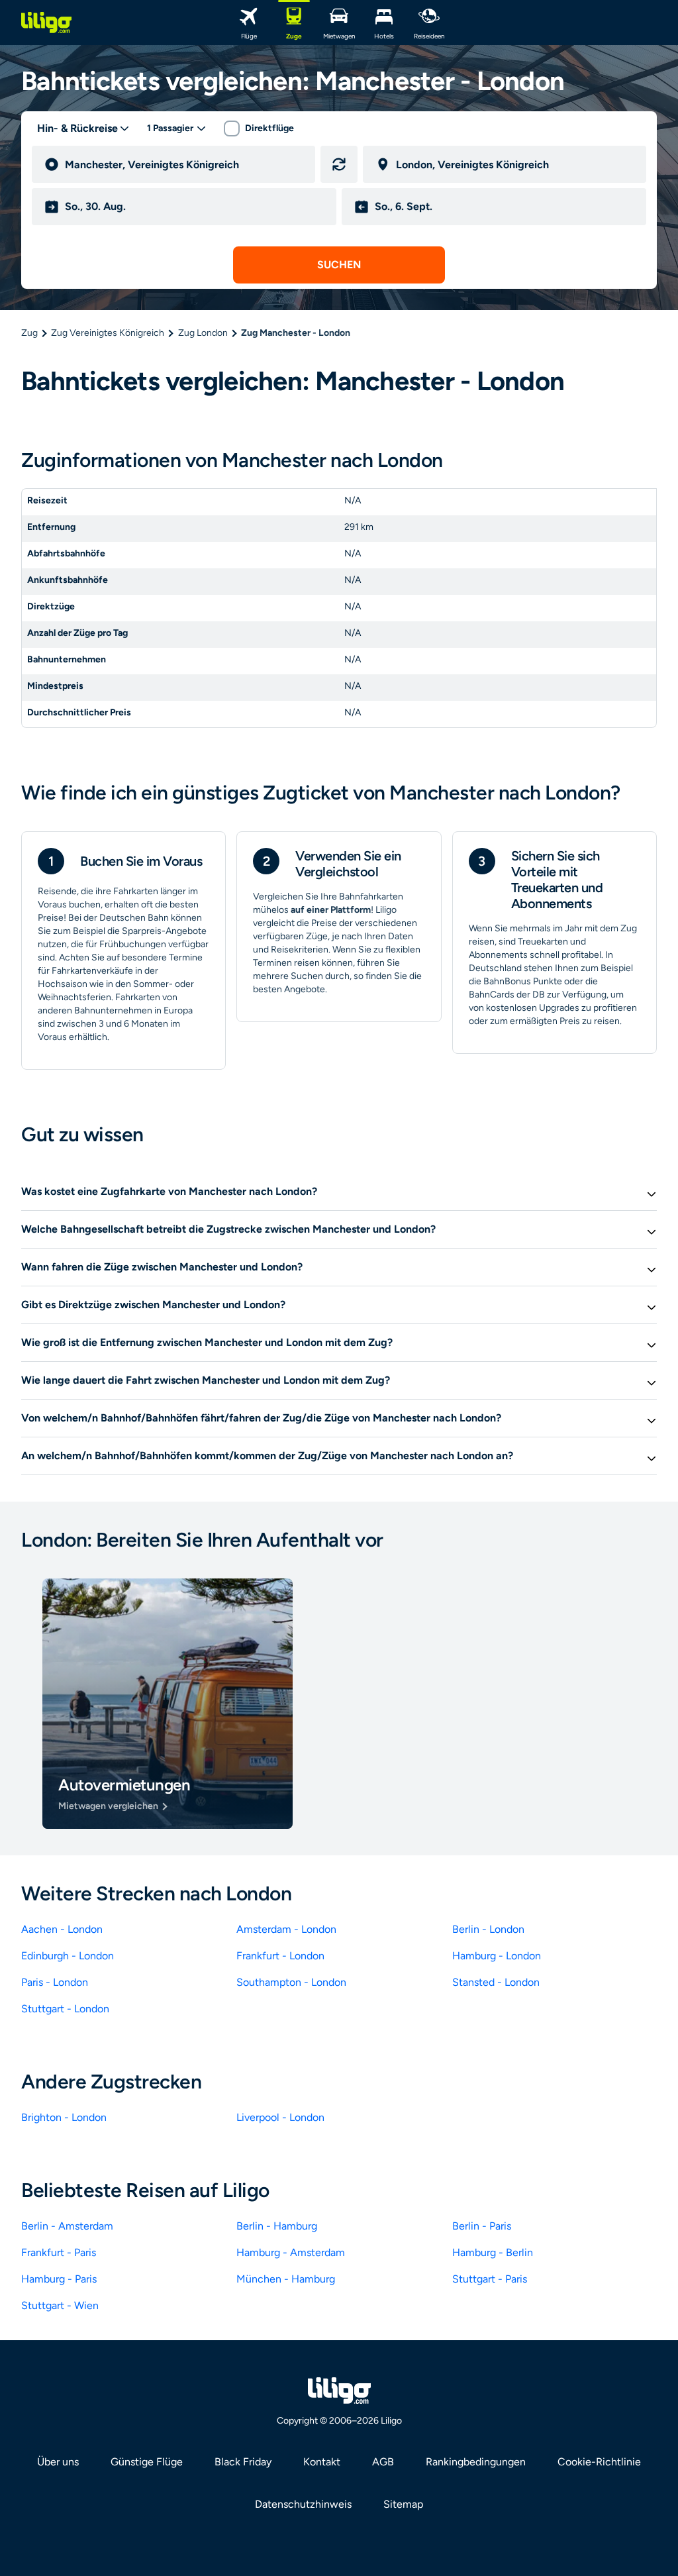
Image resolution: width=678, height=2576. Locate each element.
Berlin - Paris (482, 2226)
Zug (29, 333)
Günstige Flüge (147, 2462)
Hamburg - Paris (59, 2279)
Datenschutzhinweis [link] (303, 2504)
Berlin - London (488, 1929)
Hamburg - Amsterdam (291, 2252)
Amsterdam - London (286, 1929)
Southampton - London (291, 1982)
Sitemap (403, 2504)
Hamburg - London (497, 1956)
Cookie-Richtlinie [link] (599, 2462)
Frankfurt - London (280, 1956)
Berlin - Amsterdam (67, 2226)
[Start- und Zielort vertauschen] (339, 164)
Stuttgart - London (65, 2009)
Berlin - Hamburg (277, 2226)
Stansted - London (496, 1982)
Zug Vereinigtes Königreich (108, 333)
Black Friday (243, 2462)
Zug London (203, 333)
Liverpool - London (280, 2117)
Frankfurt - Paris (59, 2252)
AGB (383, 2462)
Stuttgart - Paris (490, 2279)
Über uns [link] (58, 2462)
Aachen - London (62, 1929)
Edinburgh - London (68, 1956)
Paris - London (55, 1982)
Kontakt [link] (322, 2462)
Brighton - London (64, 2117)
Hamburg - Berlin (493, 2252)
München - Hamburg (286, 2279)
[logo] (46, 23)
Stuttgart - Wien (60, 2305)
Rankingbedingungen (476, 2462)
